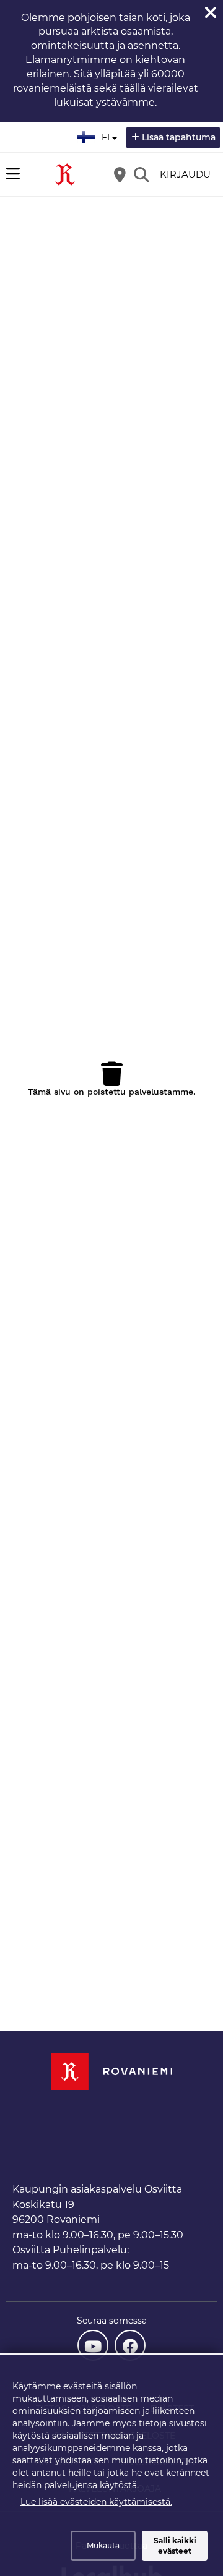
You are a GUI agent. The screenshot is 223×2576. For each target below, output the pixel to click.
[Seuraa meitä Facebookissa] (130, 2345)
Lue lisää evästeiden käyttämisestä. (96, 2502)
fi (108, 134)
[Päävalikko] (13, 174)
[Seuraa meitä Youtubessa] (93, 2345)
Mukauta (103, 2545)
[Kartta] (120, 174)
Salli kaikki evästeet (175, 2546)
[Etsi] (141, 174)
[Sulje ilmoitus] (211, 12)
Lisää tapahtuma (179, 137)
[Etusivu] (65, 174)
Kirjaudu (185, 174)
